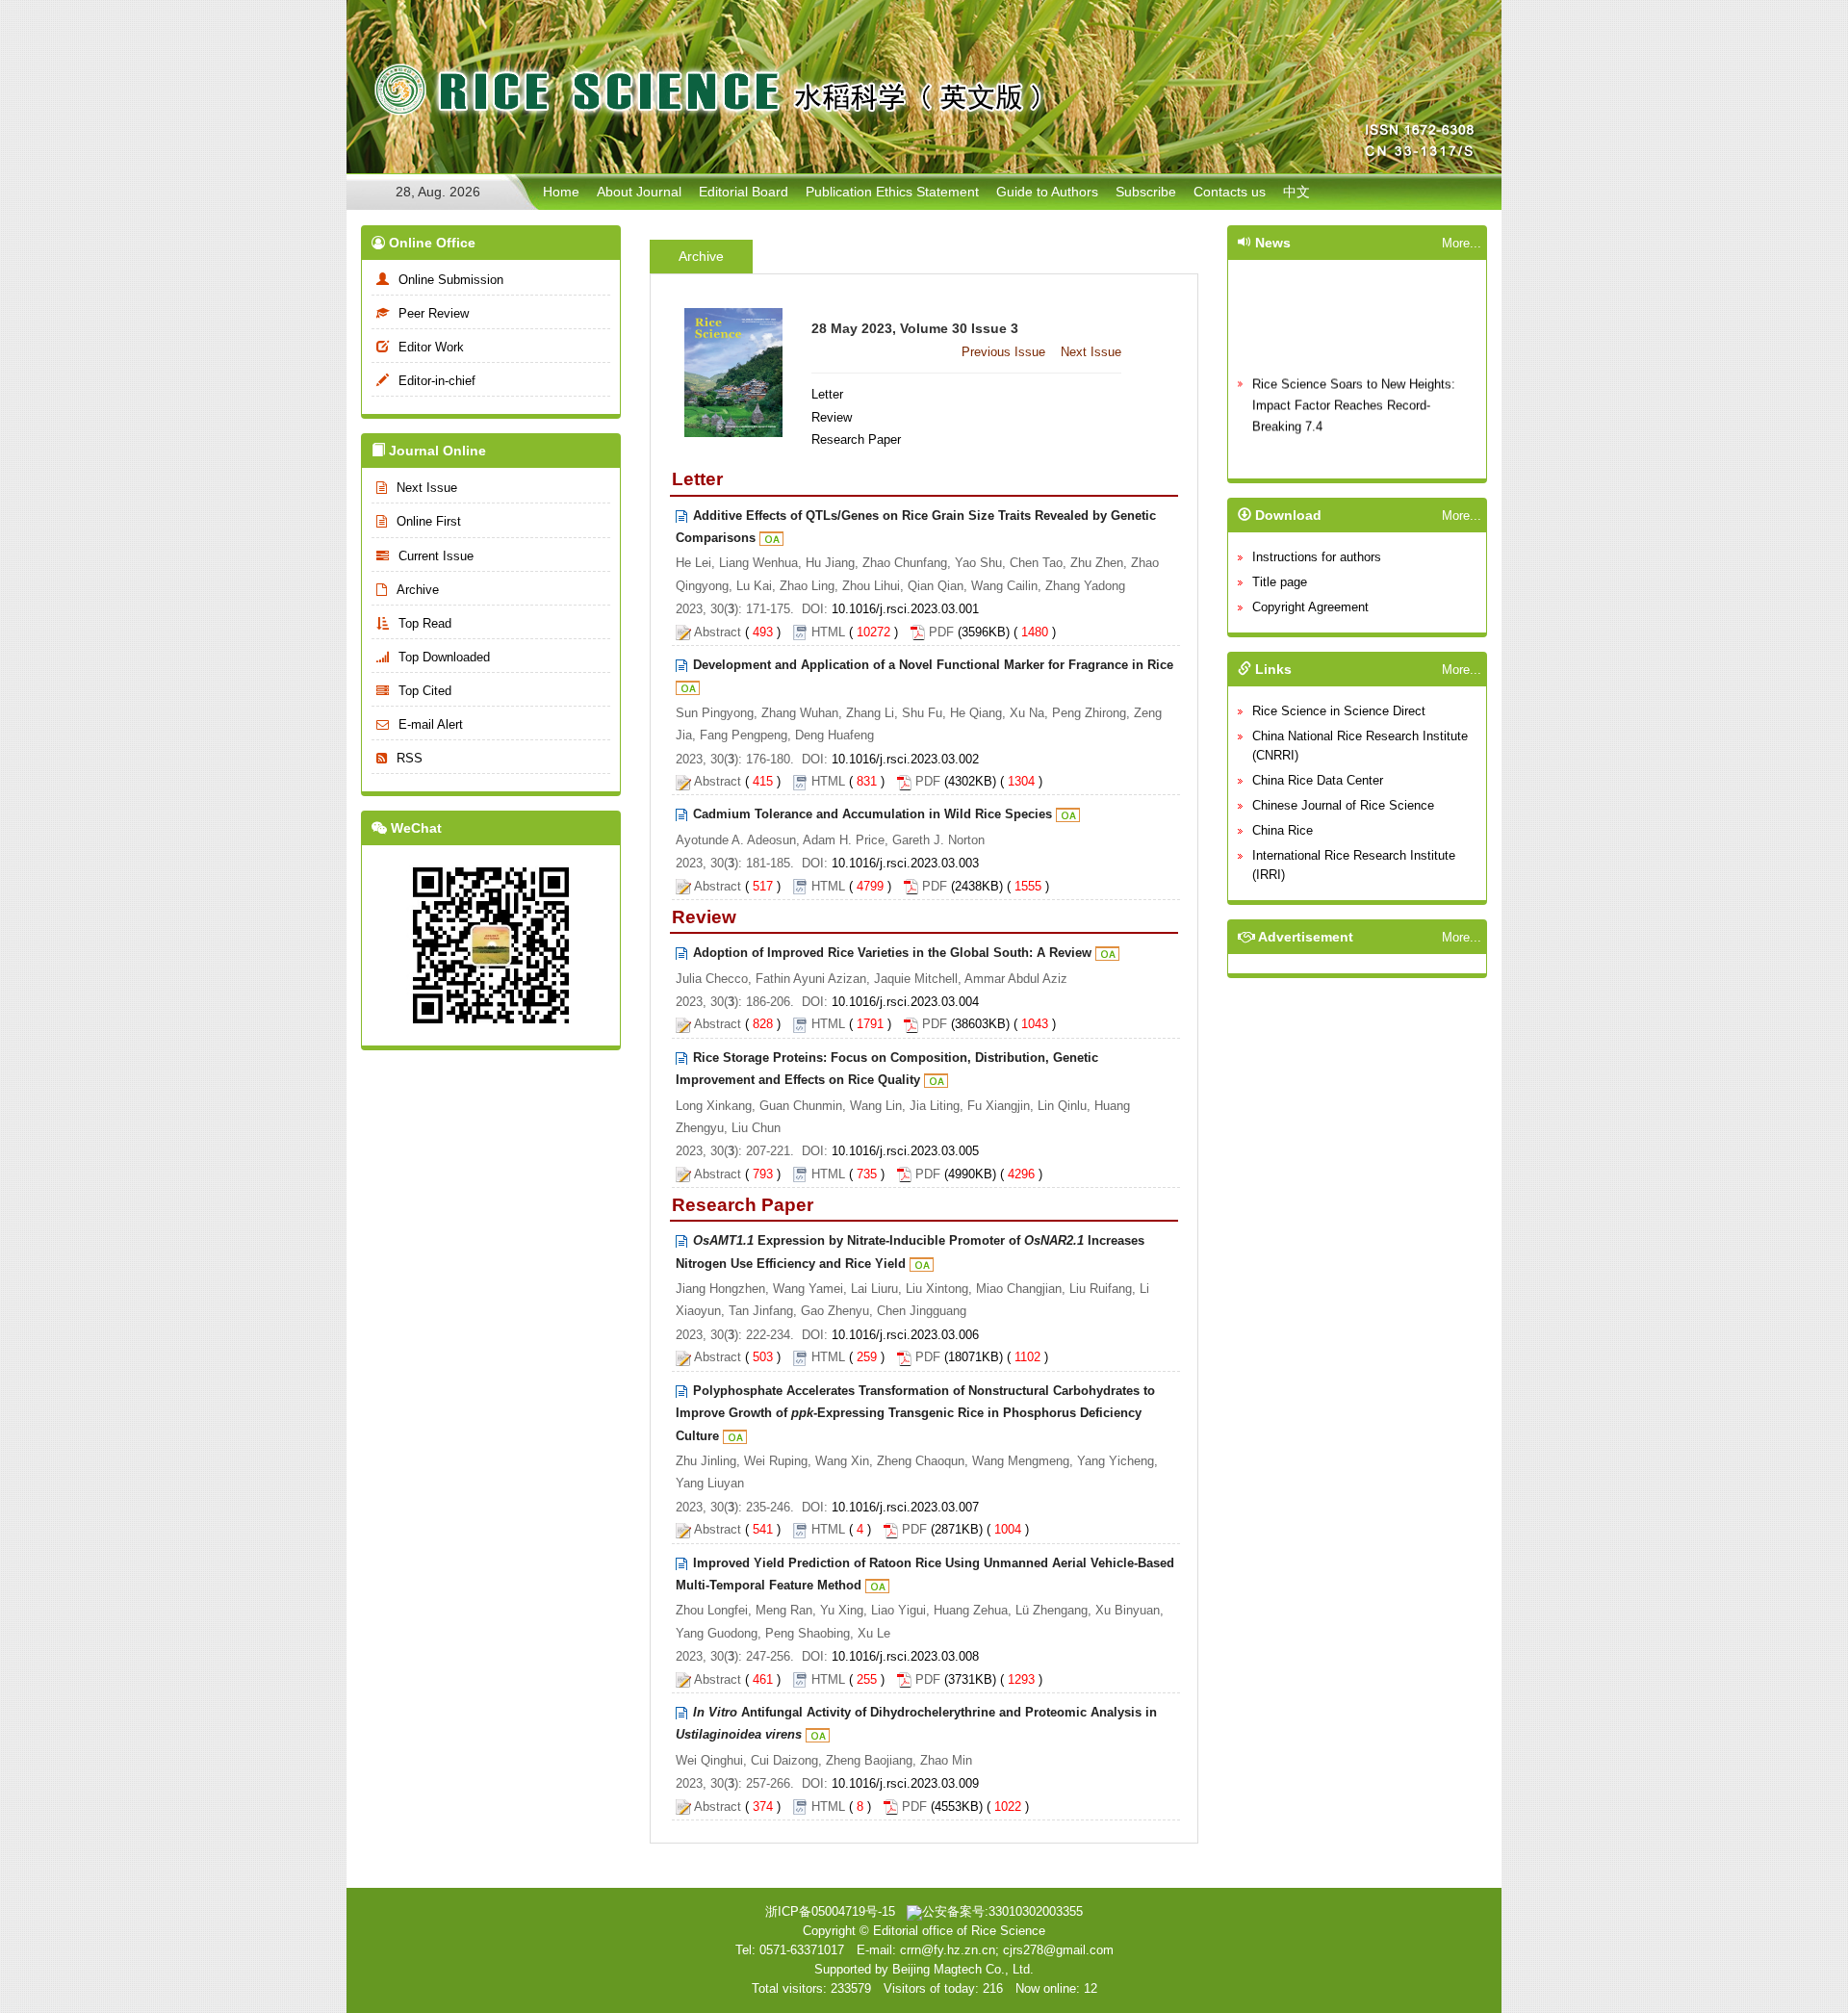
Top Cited (425, 691)
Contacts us (1230, 192)
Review (832, 417)
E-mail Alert (431, 724)
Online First (429, 521)
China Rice (1283, 830)
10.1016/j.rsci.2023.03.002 (905, 759)
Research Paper (856, 439)
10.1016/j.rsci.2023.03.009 (905, 1783)
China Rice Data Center (1318, 780)
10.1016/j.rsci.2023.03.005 (905, 1151)
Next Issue (427, 488)
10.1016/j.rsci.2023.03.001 (905, 609)
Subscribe (1146, 192)
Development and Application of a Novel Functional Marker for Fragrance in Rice (933, 665)
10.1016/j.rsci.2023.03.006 (905, 1335)
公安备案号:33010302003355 (1002, 1911)
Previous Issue (1003, 352)
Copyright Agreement (1310, 607)
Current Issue (436, 556)
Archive (418, 590)
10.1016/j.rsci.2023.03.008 (905, 1656)
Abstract (718, 632)
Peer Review (434, 313)
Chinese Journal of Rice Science (1343, 805)
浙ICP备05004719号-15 (830, 1911)
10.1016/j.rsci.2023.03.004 (905, 1002)
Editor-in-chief (437, 381)
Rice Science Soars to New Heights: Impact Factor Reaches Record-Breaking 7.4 (1354, 395)
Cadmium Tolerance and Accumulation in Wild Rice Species (873, 814)
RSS (410, 758)
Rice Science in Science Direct (1339, 711)
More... (1462, 243)
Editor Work (431, 347)
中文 (1296, 192)
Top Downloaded (444, 657)
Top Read (425, 623)
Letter (827, 394)
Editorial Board (744, 192)
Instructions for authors (1317, 557)
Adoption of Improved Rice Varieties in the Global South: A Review (892, 953)
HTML (828, 632)
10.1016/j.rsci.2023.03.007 (905, 1507)
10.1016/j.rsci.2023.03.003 (905, 863)
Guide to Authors (1047, 192)
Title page (1280, 582)
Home (561, 192)
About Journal (639, 192)
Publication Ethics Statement (892, 192)
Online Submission (451, 280)
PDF (941, 632)
